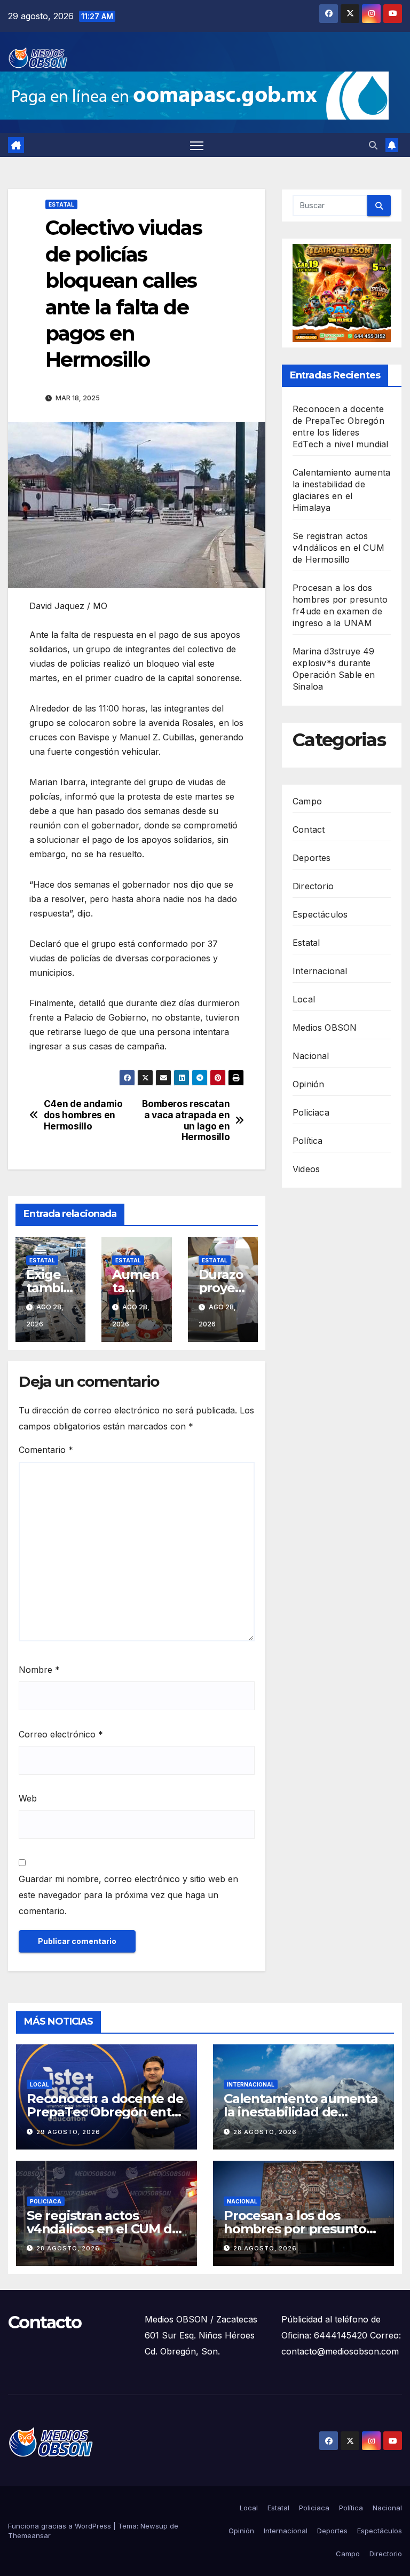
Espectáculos (320, 914)
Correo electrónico (61, 1734)
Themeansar (29, 2535)
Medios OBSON (325, 1028)
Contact (309, 829)
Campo (307, 801)
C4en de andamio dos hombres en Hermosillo (83, 1115)
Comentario (46, 1450)
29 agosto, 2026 (68, 2132)
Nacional (311, 1056)
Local (304, 999)
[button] (373, 145)
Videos (306, 1169)
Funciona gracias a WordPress (61, 2526)
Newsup (154, 2526)
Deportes (312, 858)
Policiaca (311, 1112)
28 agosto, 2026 (265, 2132)
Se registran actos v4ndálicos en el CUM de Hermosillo (338, 548)
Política (308, 1141)
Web (28, 1798)
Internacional (320, 971)
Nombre (39, 1670)
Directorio (313, 886)
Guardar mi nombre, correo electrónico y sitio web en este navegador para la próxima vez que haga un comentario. (128, 1895)
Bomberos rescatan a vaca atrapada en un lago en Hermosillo (186, 1120)
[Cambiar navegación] (197, 145)
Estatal (61, 204)
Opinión (308, 1084)
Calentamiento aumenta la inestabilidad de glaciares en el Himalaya (301, 2112)
